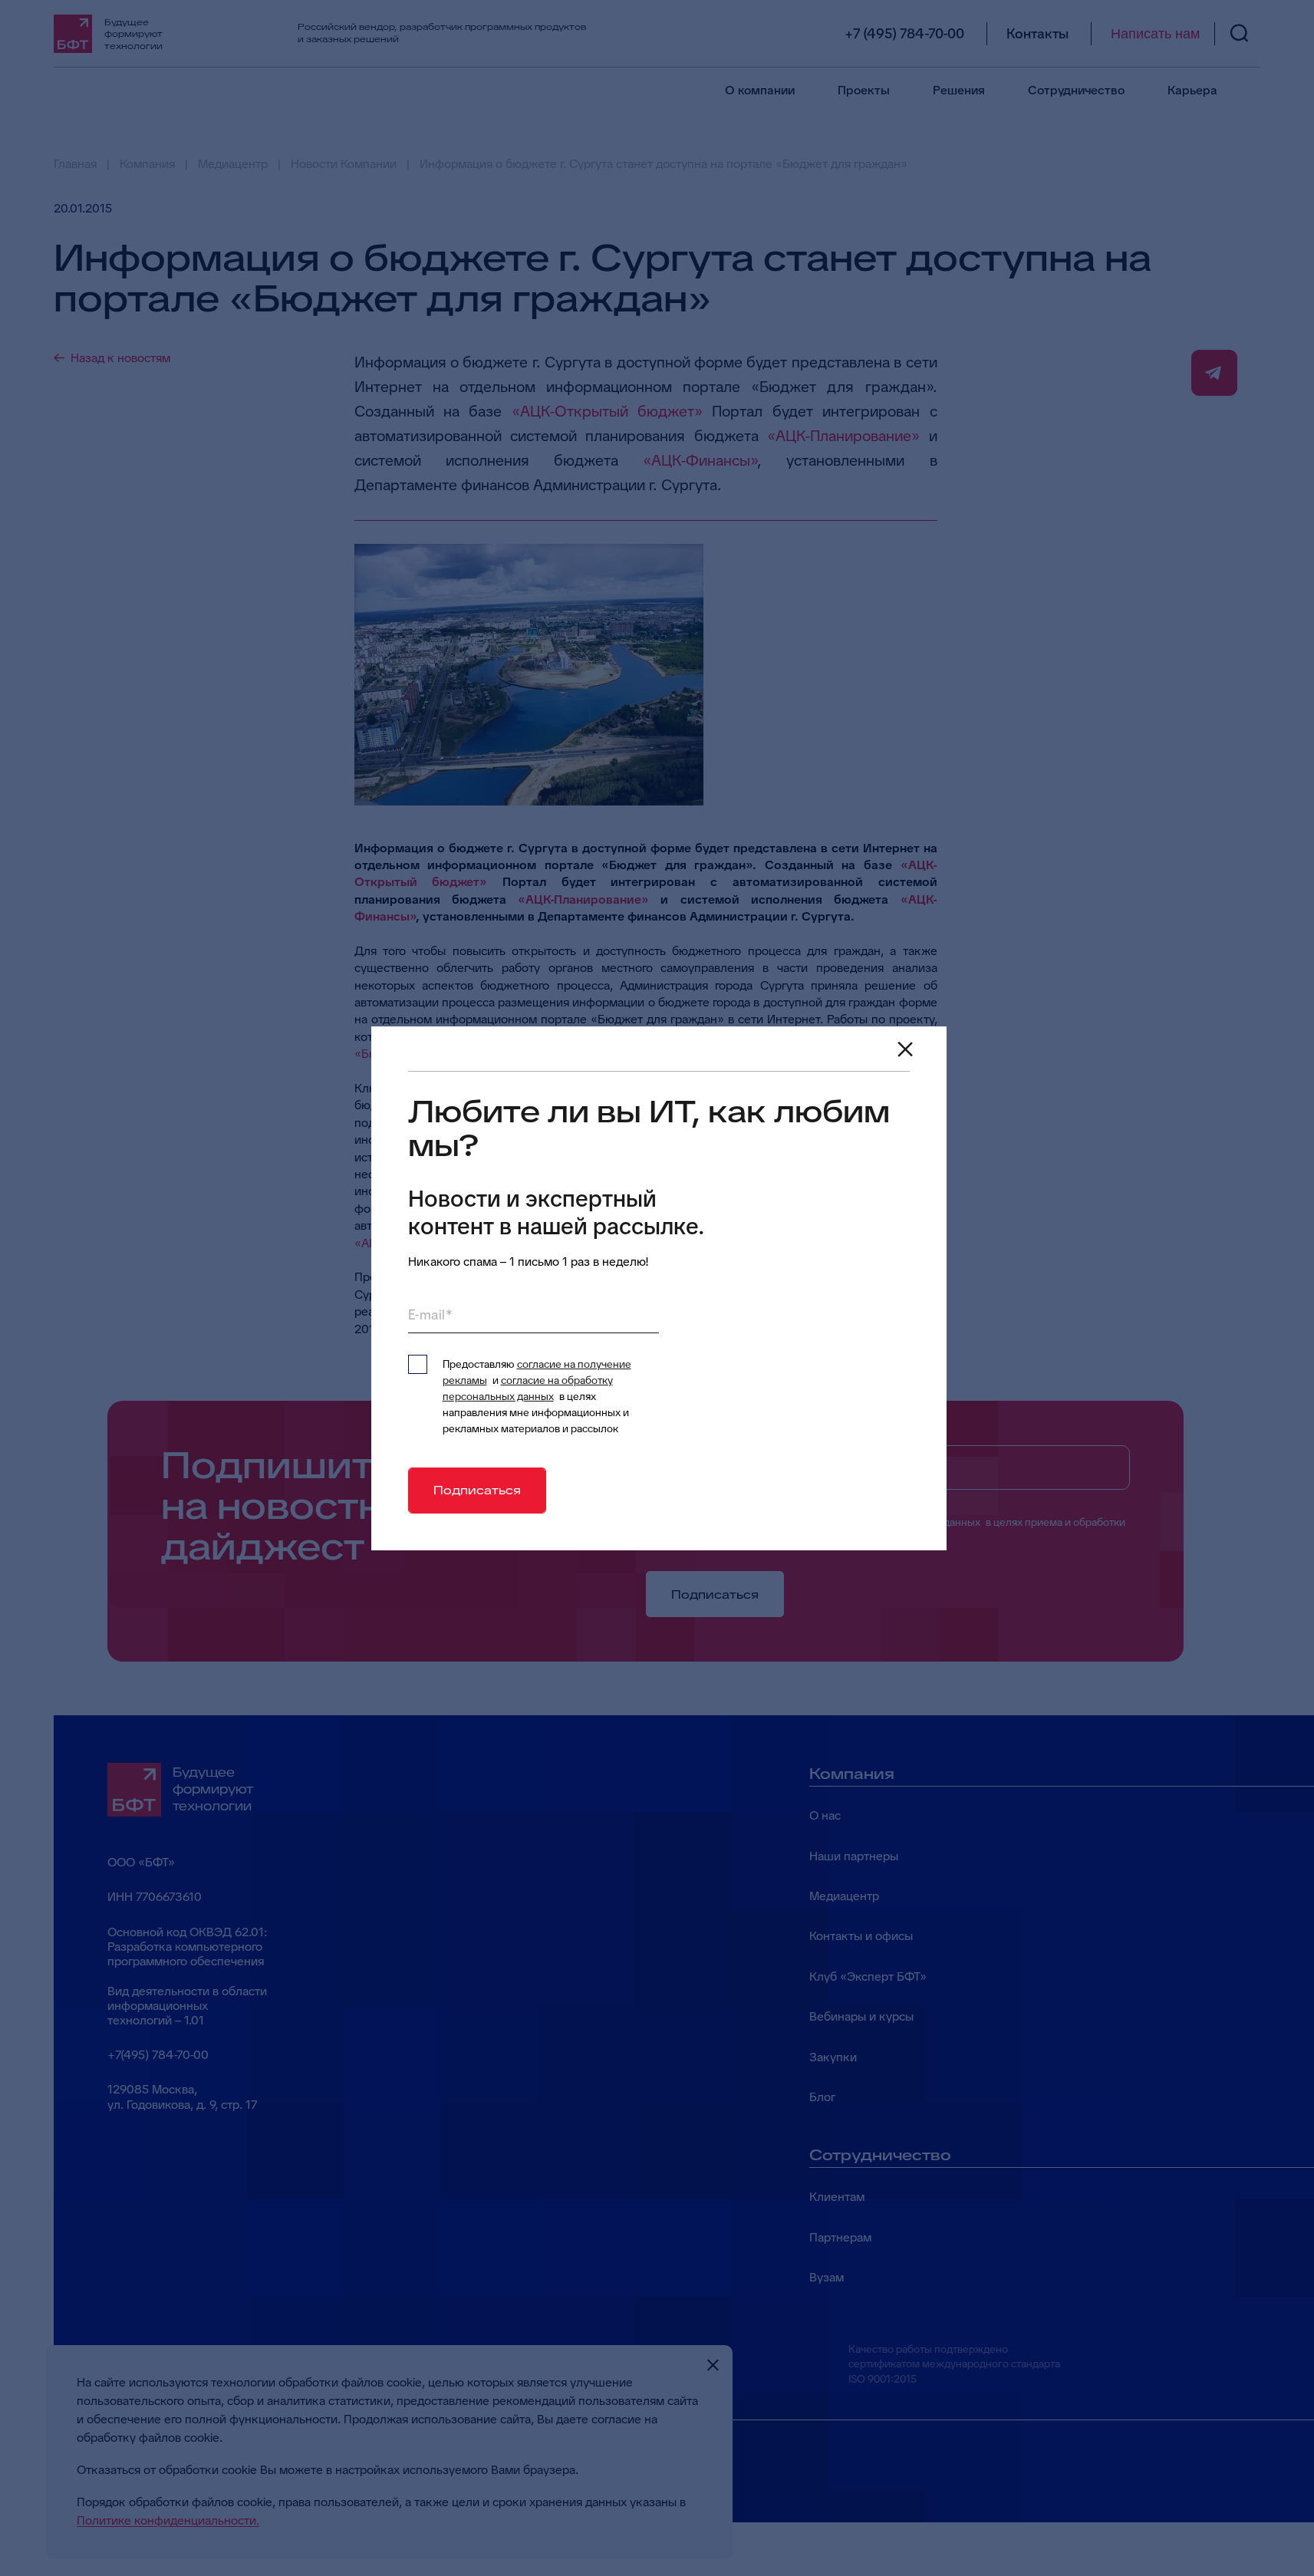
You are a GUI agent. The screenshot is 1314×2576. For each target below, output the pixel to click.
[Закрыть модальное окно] (905, 1049)
